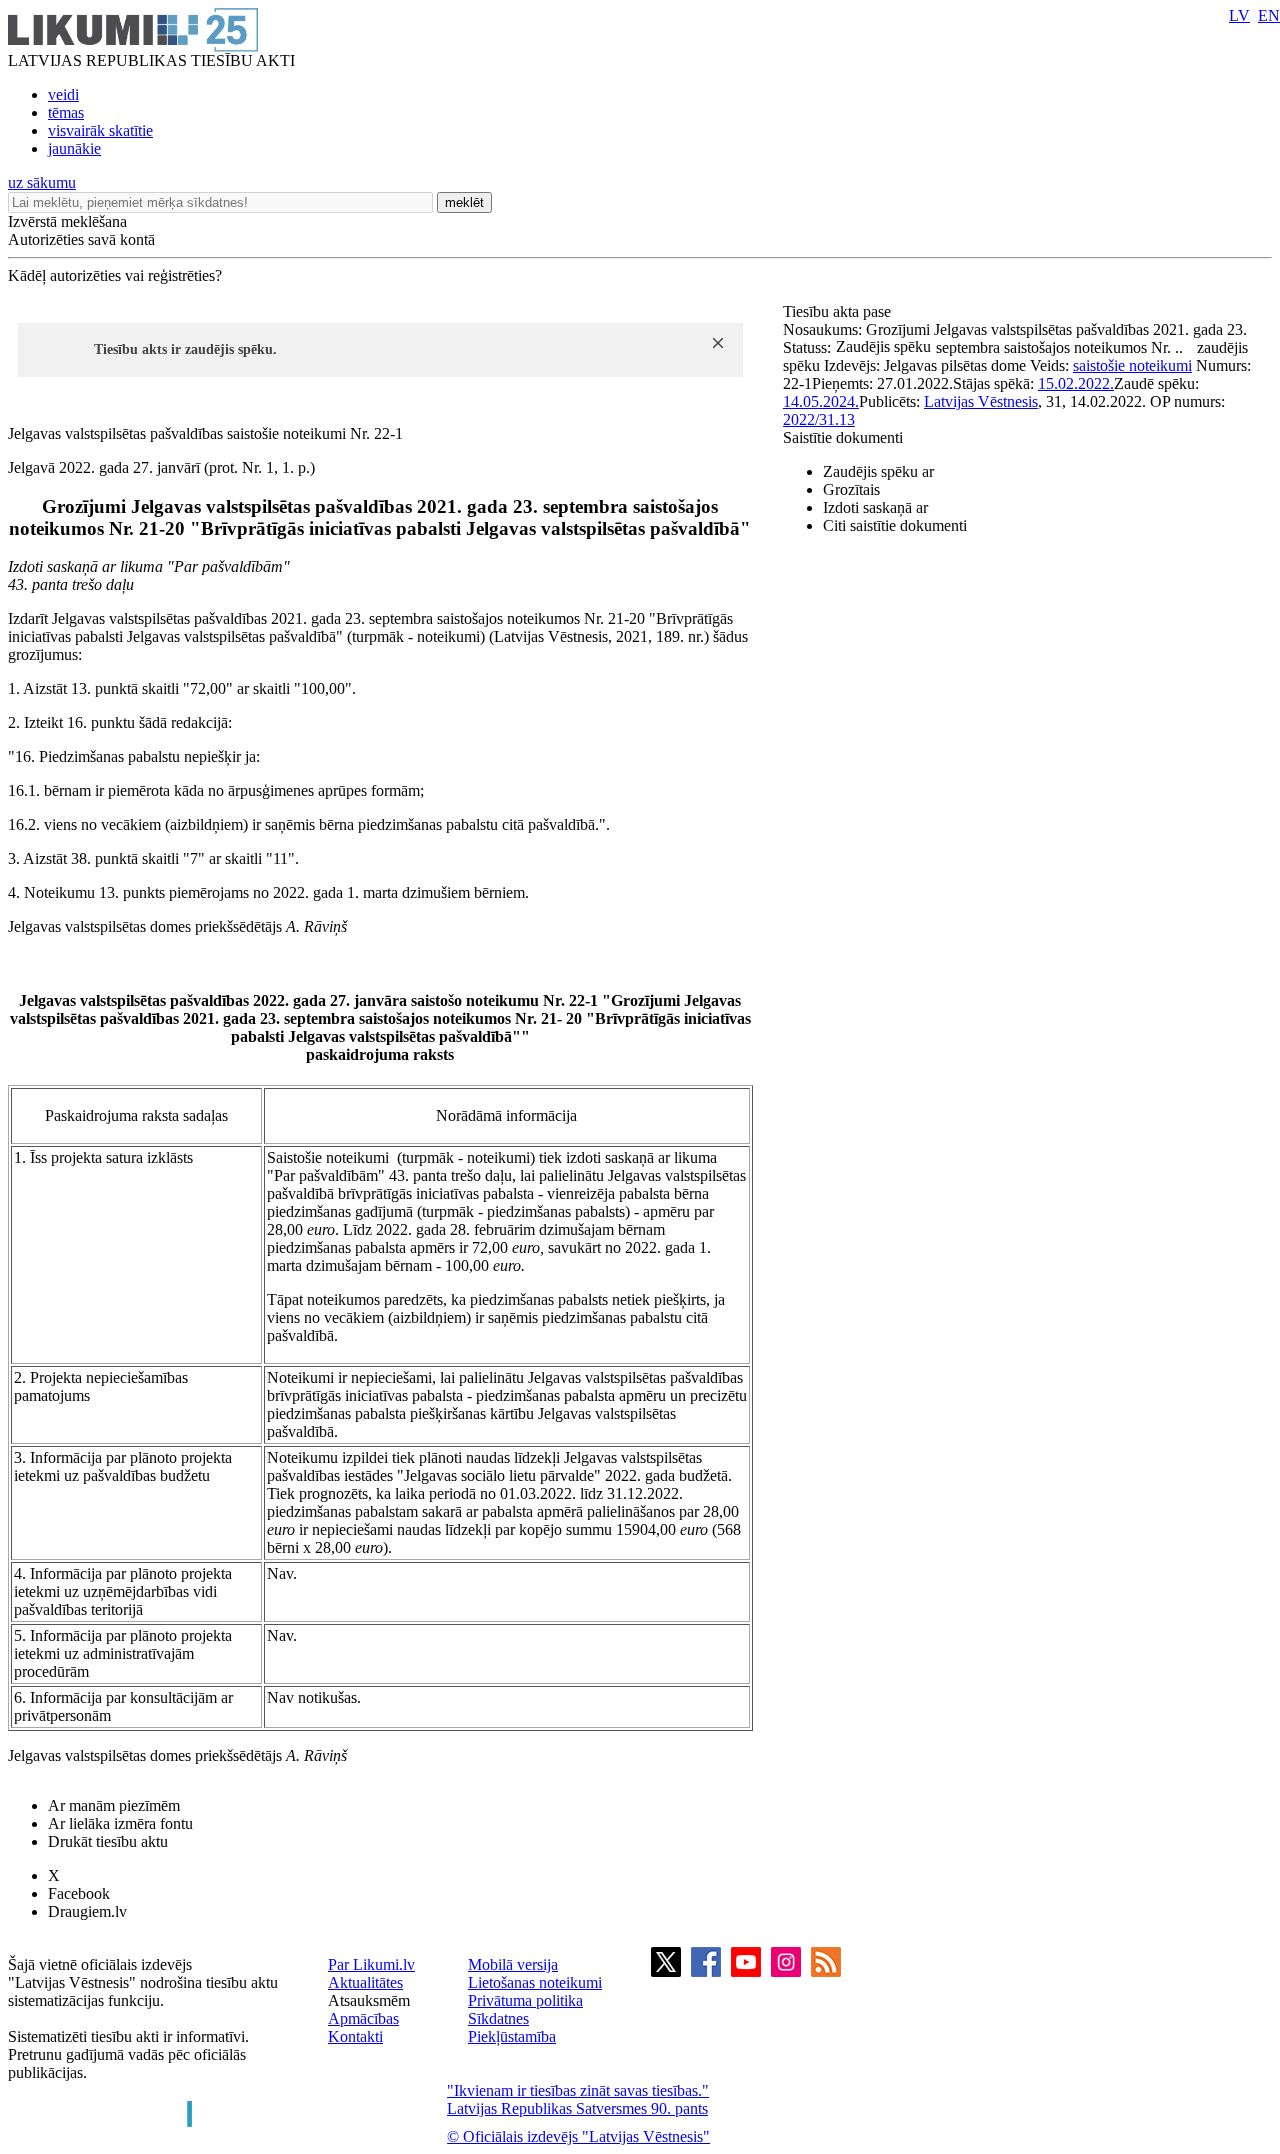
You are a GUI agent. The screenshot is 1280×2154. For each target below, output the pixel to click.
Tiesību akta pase (839, 311)
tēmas (66, 112)
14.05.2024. (821, 401)
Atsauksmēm (369, 2000)
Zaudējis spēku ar (878, 471)
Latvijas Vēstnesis (981, 401)
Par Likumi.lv (371, 1964)
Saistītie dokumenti (843, 437)
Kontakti (355, 2036)
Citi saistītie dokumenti (895, 525)
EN (1269, 15)
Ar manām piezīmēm (114, 1805)
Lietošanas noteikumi (535, 1982)
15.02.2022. (1076, 383)
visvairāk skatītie (100, 130)
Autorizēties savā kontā (81, 239)
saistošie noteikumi (1132, 365)
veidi (63, 94)
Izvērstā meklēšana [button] (67, 221)
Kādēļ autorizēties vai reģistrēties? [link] (115, 275)
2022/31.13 (819, 419)
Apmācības (363, 2018)
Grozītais (851, 489)
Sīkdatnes (498, 2018)
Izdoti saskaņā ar (875, 507)
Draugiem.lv (87, 1911)
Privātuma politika (525, 2000)
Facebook (79, 1893)
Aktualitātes (365, 1982)
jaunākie (74, 148)
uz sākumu (42, 182)
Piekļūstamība (512, 2036)
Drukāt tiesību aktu (108, 1841)
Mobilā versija (513, 1964)
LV (1239, 15)
